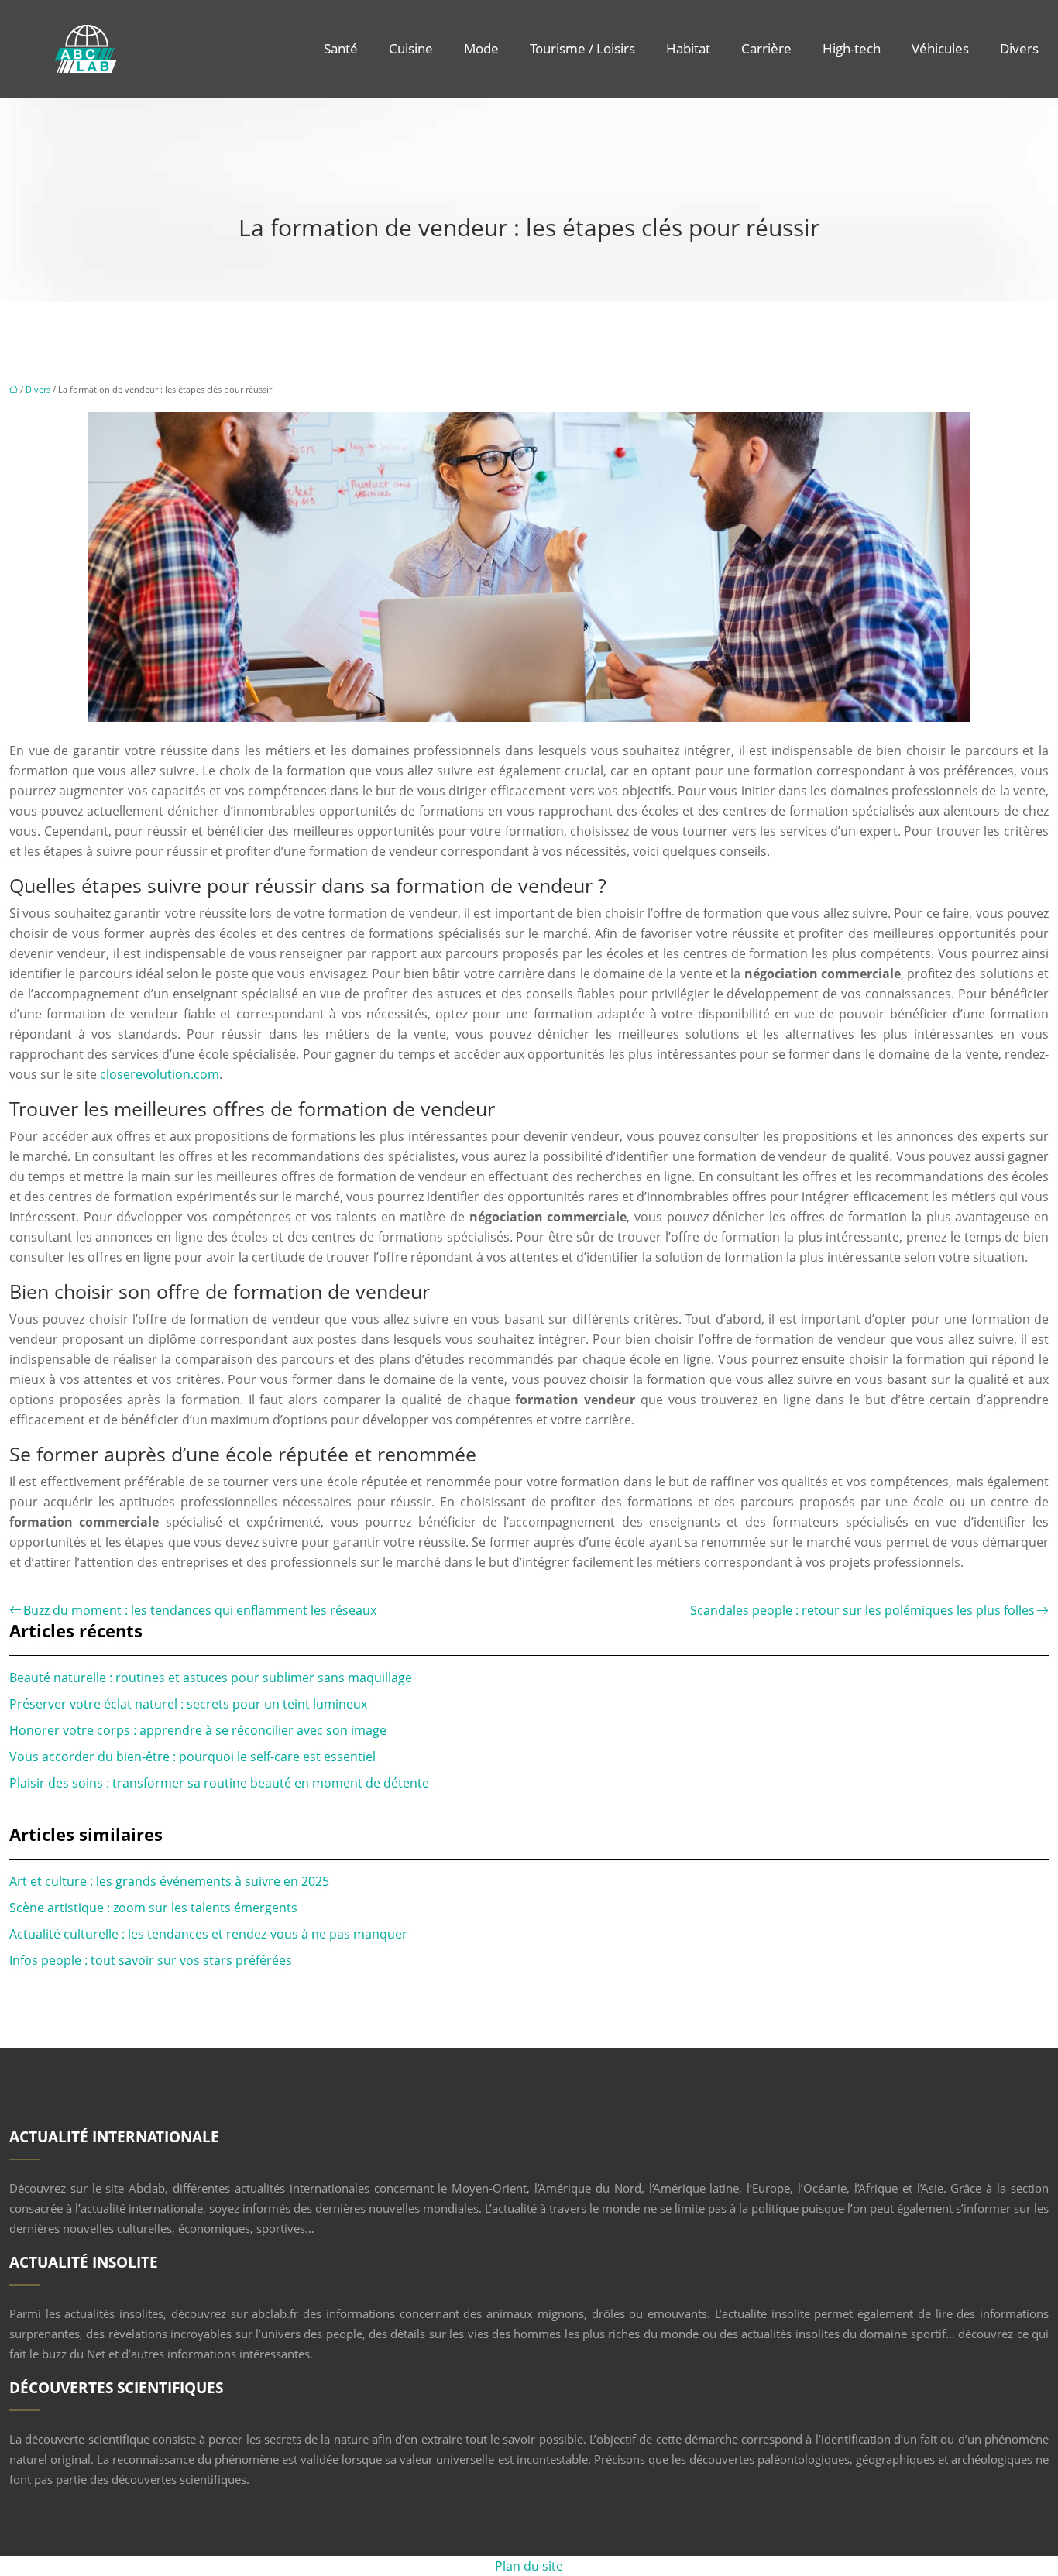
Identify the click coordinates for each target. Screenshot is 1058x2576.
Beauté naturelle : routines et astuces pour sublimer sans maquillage (211, 1678)
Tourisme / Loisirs (582, 48)
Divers (1019, 48)
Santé (341, 48)
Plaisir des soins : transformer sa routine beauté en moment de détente (219, 1783)
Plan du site (529, 2566)
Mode (481, 48)
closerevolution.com (160, 1074)
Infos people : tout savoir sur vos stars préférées (151, 1960)
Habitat (688, 48)
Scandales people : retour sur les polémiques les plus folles (862, 1610)
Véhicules (940, 48)
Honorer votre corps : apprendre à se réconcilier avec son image (198, 1730)
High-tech (852, 48)
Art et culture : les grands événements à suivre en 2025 (169, 1881)
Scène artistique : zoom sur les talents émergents (153, 1908)
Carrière (766, 48)
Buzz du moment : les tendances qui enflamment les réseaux (200, 1610)
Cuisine (411, 48)
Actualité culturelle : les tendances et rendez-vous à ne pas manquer (208, 1934)
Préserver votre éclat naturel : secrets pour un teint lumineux (188, 1704)
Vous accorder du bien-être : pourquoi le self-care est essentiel (192, 1757)
